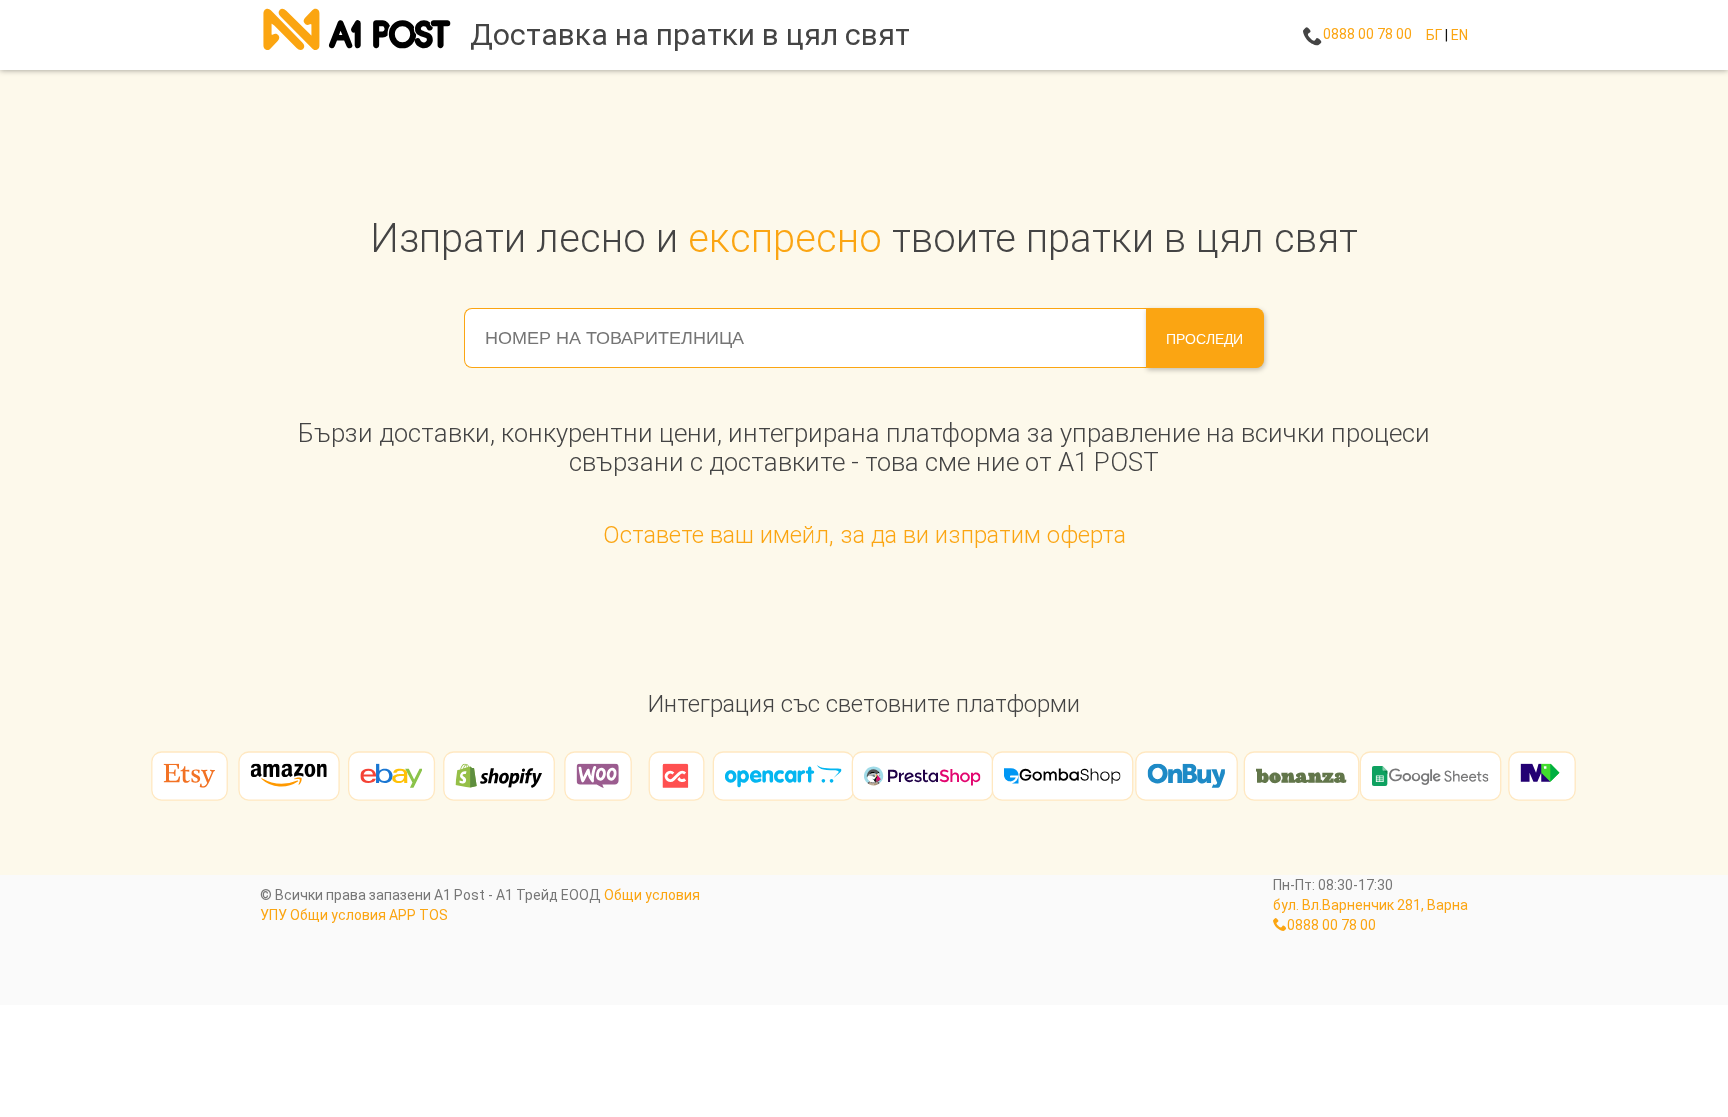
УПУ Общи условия (323, 915)
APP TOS (418, 915)
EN (1459, 35)
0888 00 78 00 (1367, 34)
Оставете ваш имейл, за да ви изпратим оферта (864, 535)
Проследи (1204, 339)
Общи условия (652, 895)
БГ (1434, 35)
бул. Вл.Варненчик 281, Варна (1370, 905)
